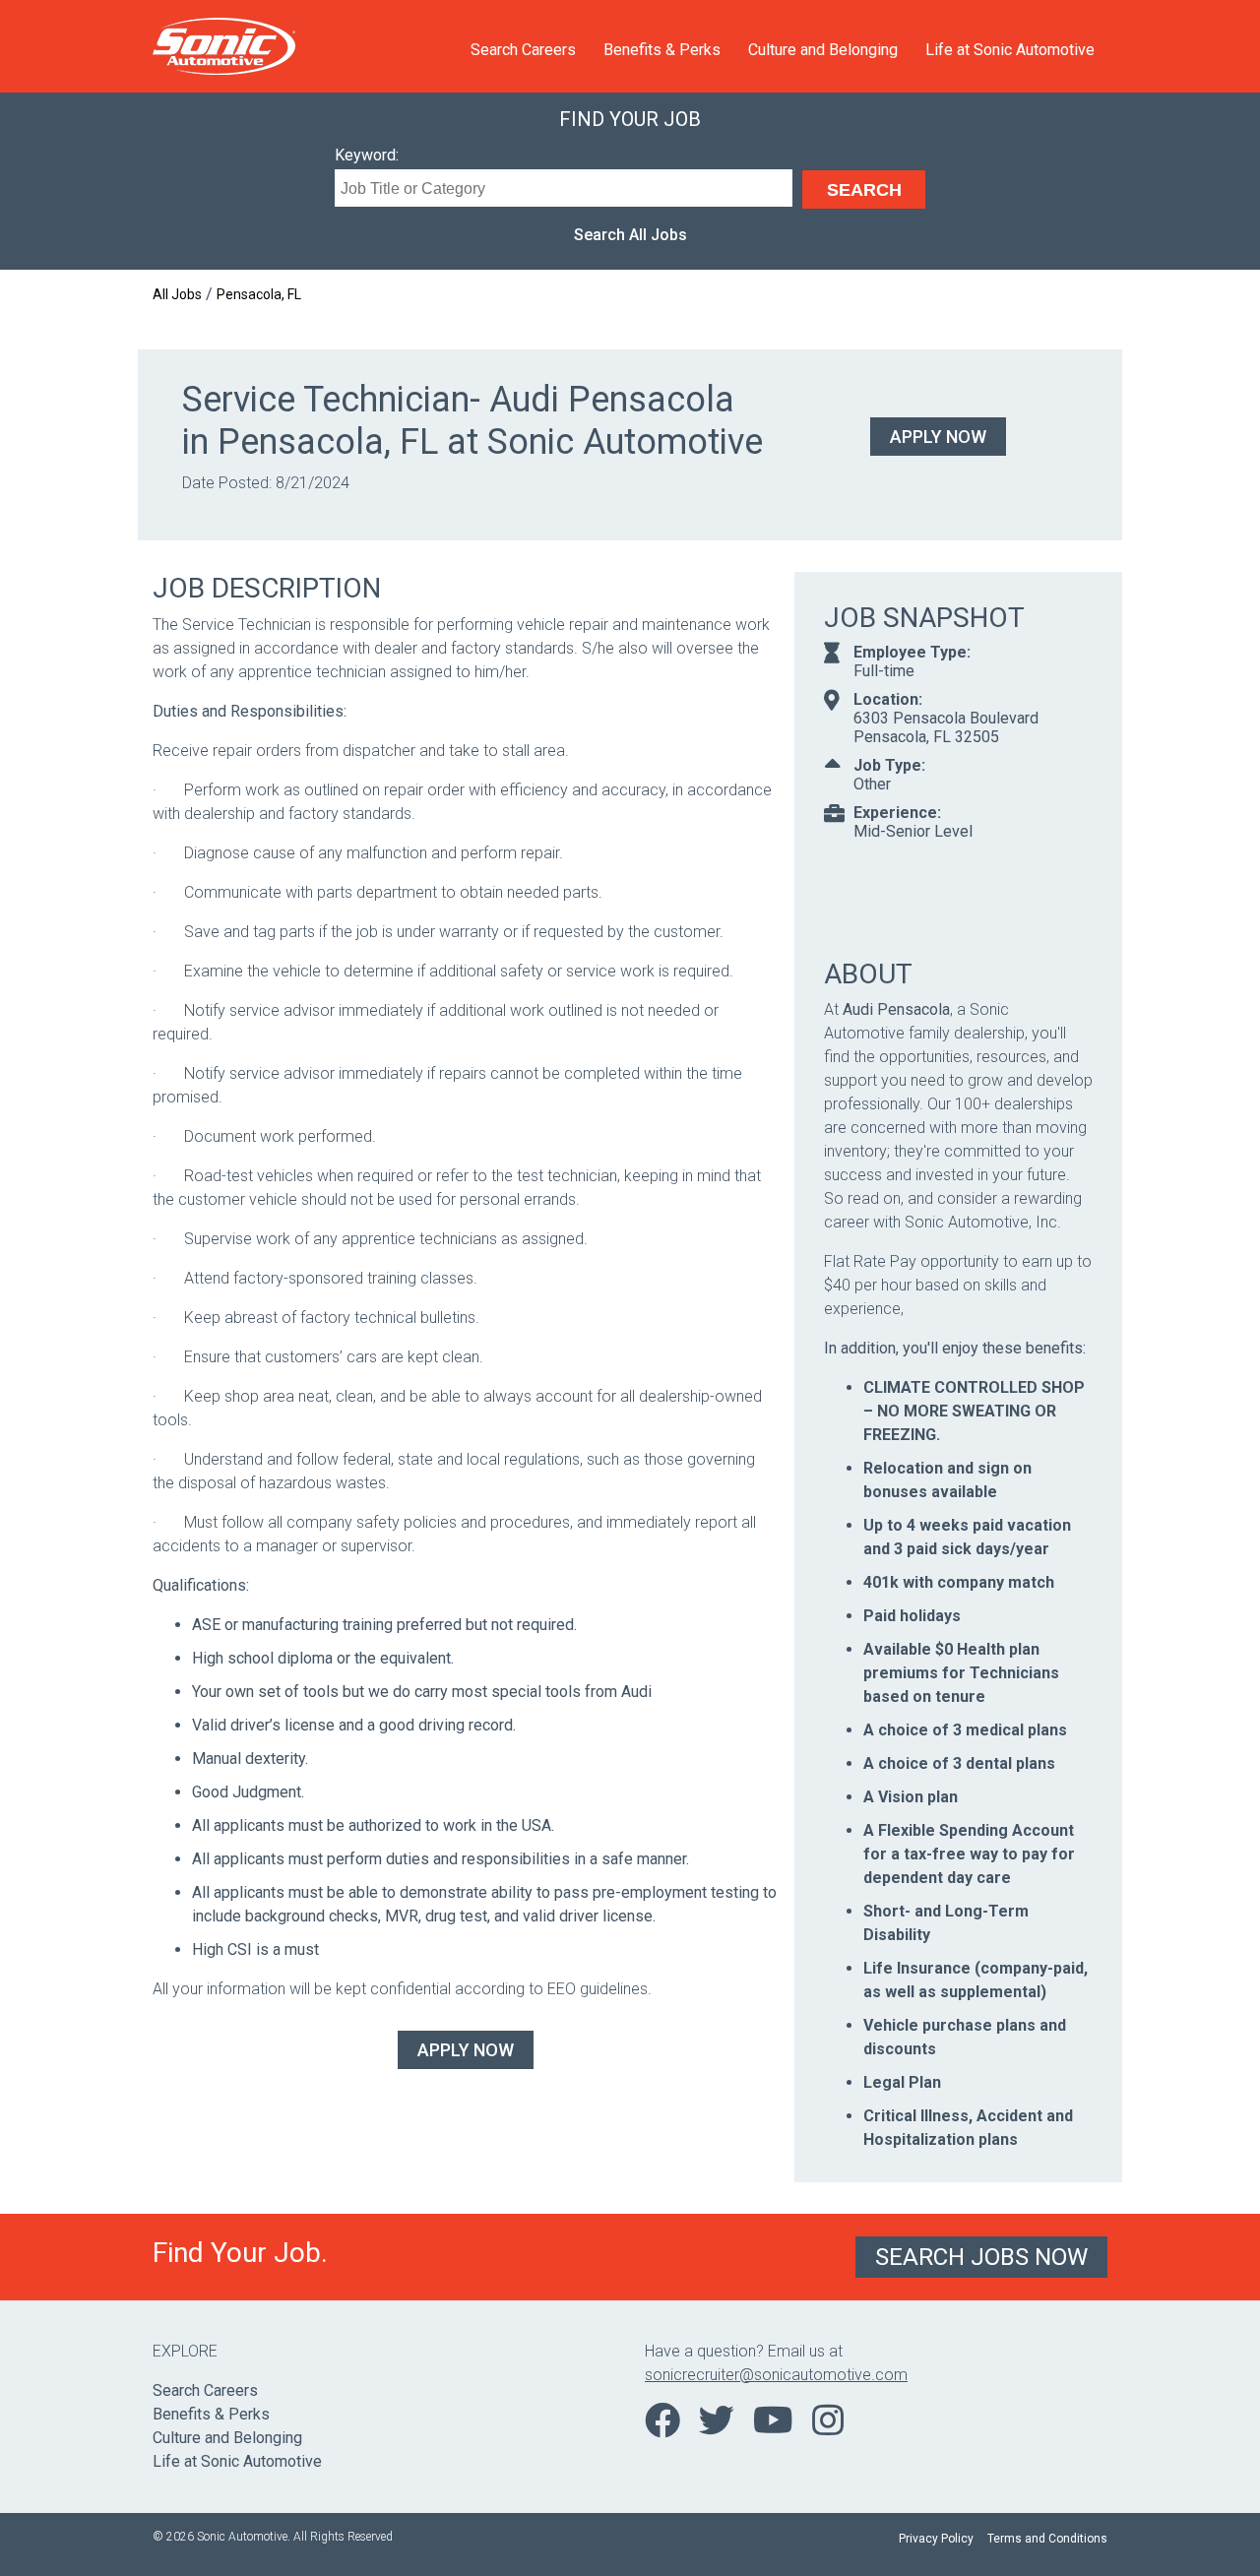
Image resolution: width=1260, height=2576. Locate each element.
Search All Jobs (630, 235)
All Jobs (177, 294)
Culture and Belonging (823, 50)
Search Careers (523, 50)
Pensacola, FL (259, 294)
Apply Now (938, 437)
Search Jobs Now (981, 2257)
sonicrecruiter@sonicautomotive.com (776, 2375)
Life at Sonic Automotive (1010, 50)
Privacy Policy (936, 2539)
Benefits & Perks (662, 50)
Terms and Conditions (1047, 2539)
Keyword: (367, 155)
